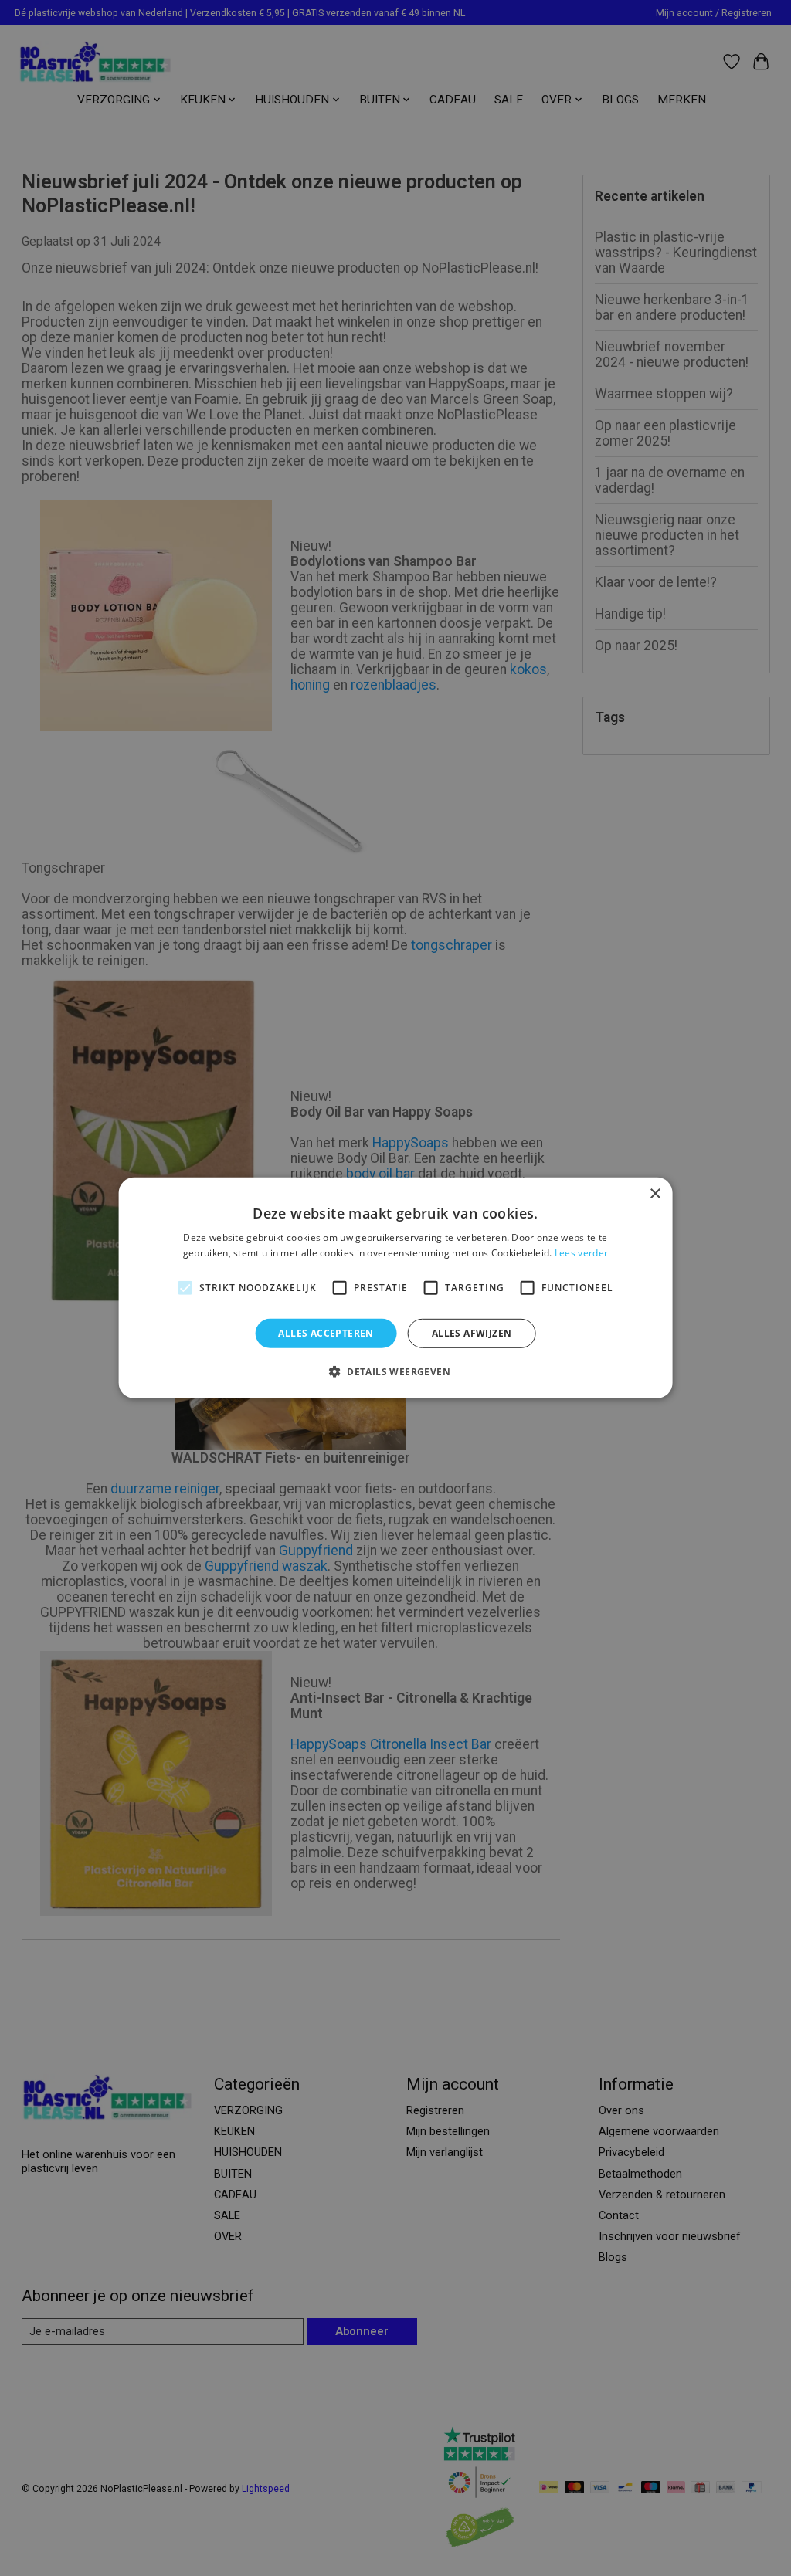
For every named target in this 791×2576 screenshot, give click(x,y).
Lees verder (581, 1253)
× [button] (655, 1194)
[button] (395, 1371)
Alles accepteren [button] (326, 1333)
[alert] (395, 1288)
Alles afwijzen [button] (472, 1333)
